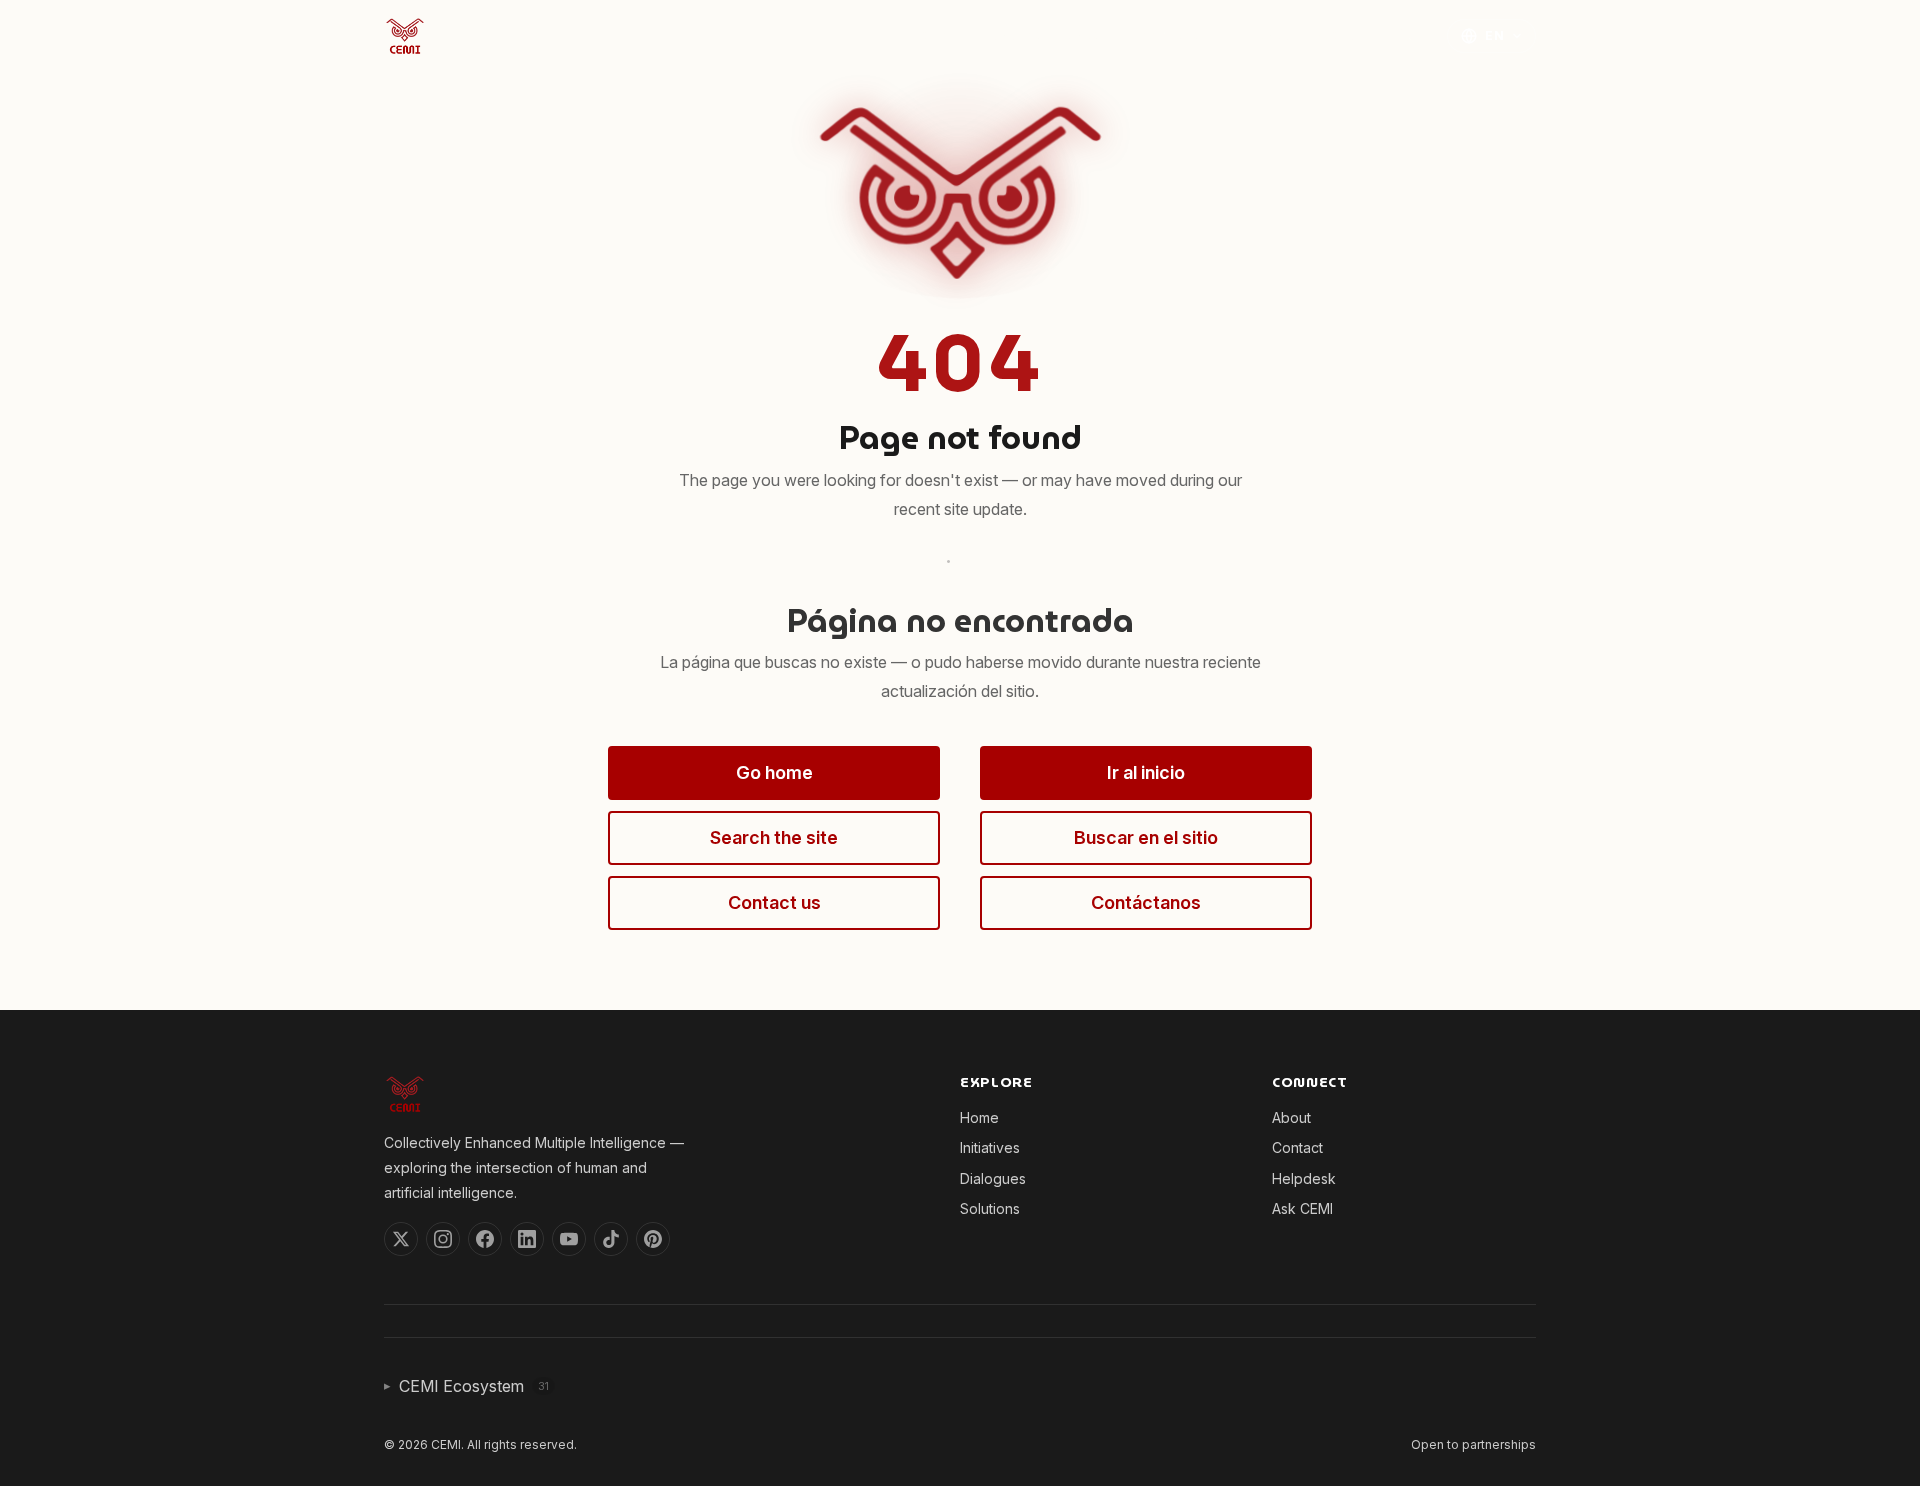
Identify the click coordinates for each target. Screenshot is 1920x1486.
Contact (1297, 1147)
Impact (1264, 34)
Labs (1084, 34)
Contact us (774, 902)
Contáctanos (1146, 902)
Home (930, 34)
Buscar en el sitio (1146, 837)
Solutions (990, 1208)
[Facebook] (485, 1239)
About (1332, 34)
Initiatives (1008, 34)
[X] (401, 1239)
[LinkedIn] (527, 1239)
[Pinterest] (653, 1239)
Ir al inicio (1146, 772)
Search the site (774, 837)
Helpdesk (1304, 1178)
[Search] (1406, 36)
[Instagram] (443, 1239)
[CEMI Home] (405, 36)
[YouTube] (569, 1239)
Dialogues (993, 1178)
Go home (774, 772)
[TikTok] (611, 1239)
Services (1171, 34)
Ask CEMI (1302, 1208)
